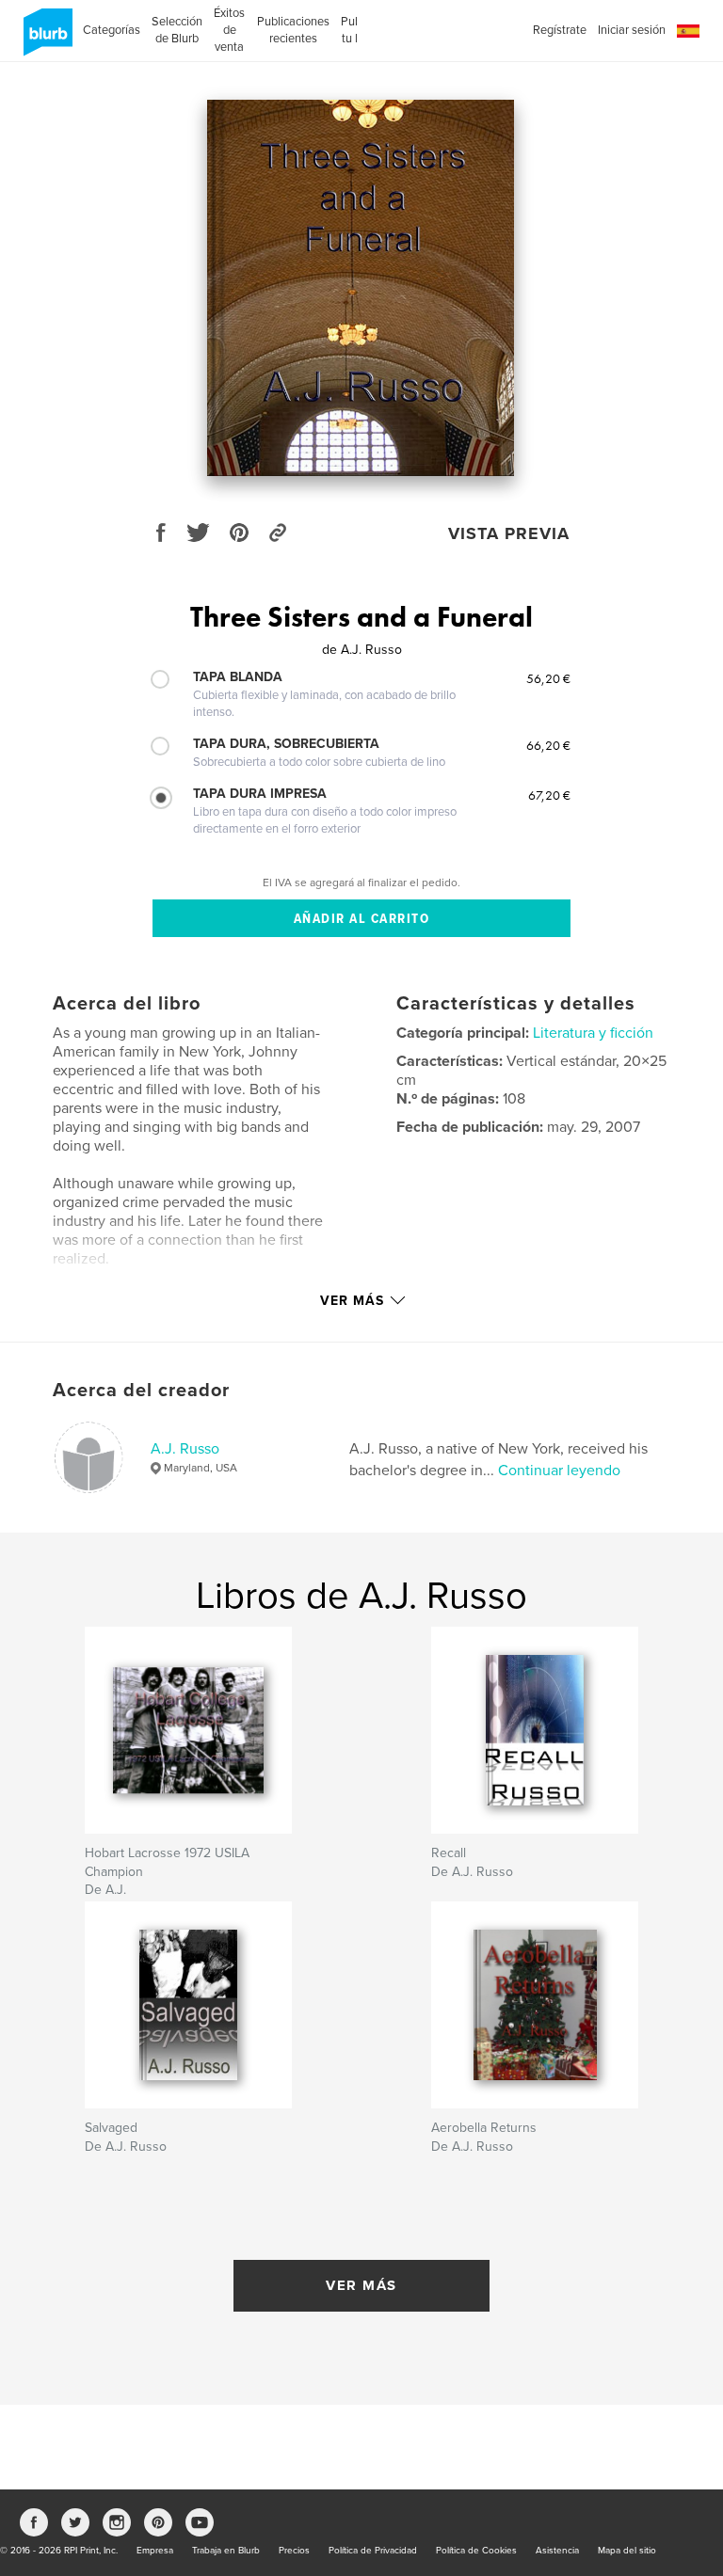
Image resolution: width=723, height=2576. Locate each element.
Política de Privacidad (373, 2551)
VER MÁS (361, 2285)
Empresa (155, 2551)
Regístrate (560, 30)
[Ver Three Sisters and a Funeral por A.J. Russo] (361, 288)
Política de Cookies (476, 2551)
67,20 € (549, 795)
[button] (688, 32)
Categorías (112, 30)
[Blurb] (45, 40)
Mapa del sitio (627, 2551)
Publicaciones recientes (293, 30)
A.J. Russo (185, 1449)
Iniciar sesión (632, 30)
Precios (294, 2551)
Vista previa (509, 533)
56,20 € (548, 678)
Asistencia (557, 2551)
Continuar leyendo (559, 1471)
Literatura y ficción (593, 1033)
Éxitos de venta (229, 30)
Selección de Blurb (177, 30)
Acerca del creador (141, 1391)
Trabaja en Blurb (226, 2551)
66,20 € (548, 745)
